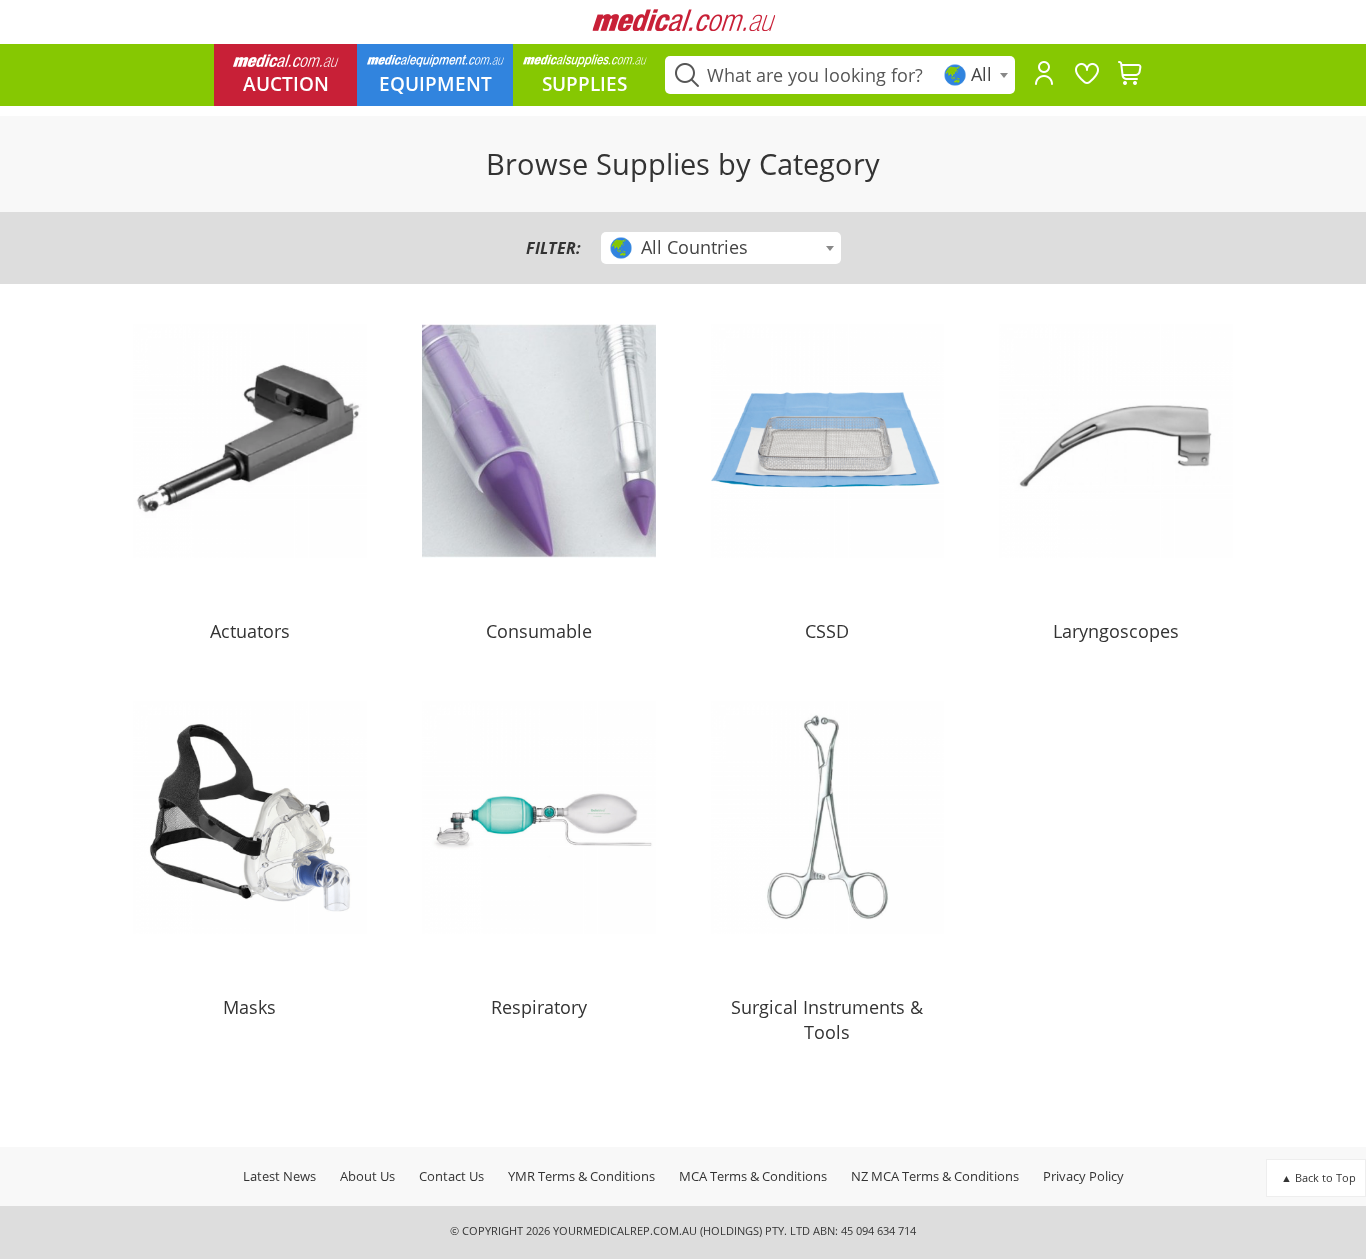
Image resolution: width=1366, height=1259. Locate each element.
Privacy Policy (1083, 1176)
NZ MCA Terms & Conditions (935, 1176)
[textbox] (977, 74)
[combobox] (977, 75)
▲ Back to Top (1318, 1177)
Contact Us (451, 1176)
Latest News (279, 1176)
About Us (367, 1176)
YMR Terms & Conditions (581, 1176)
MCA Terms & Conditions (753, 1176)
